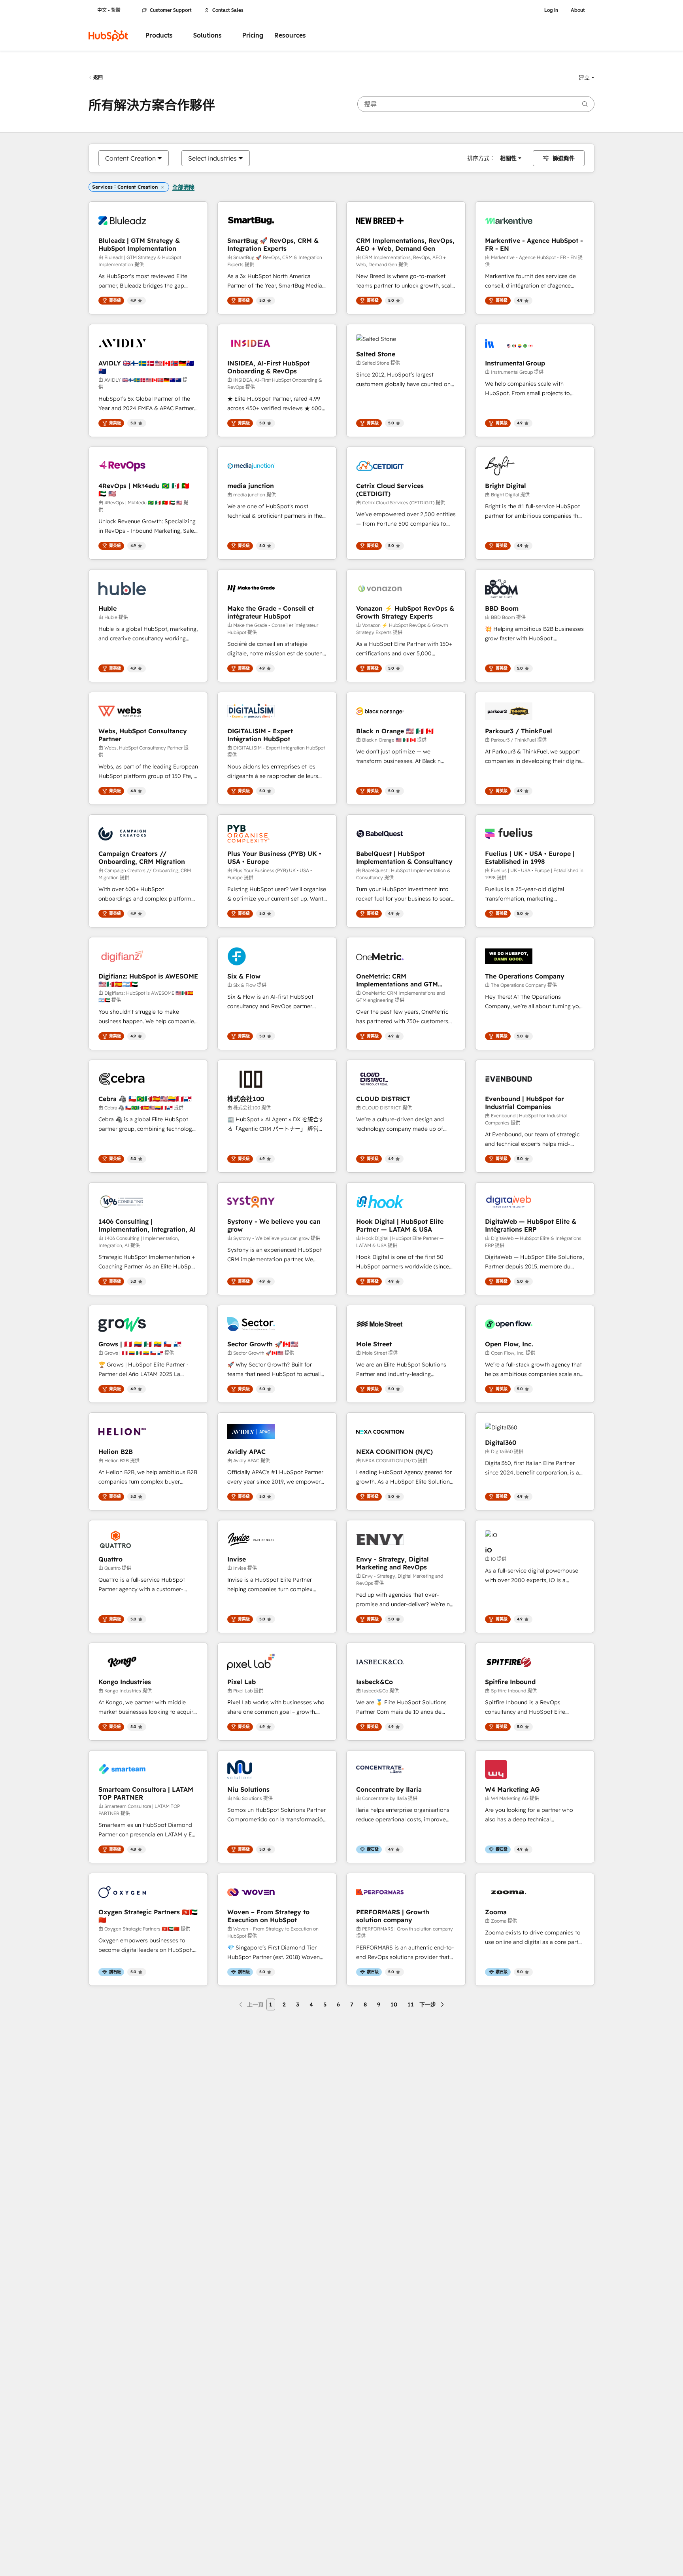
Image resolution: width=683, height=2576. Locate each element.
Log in (551, 10)
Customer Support (171, 10)
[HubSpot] (108, 36)
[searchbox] (476, 104)
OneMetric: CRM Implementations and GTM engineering (397, 980)
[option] (130, 158)
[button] (587, 78)
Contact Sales (228, 10)
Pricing (253, 35)
